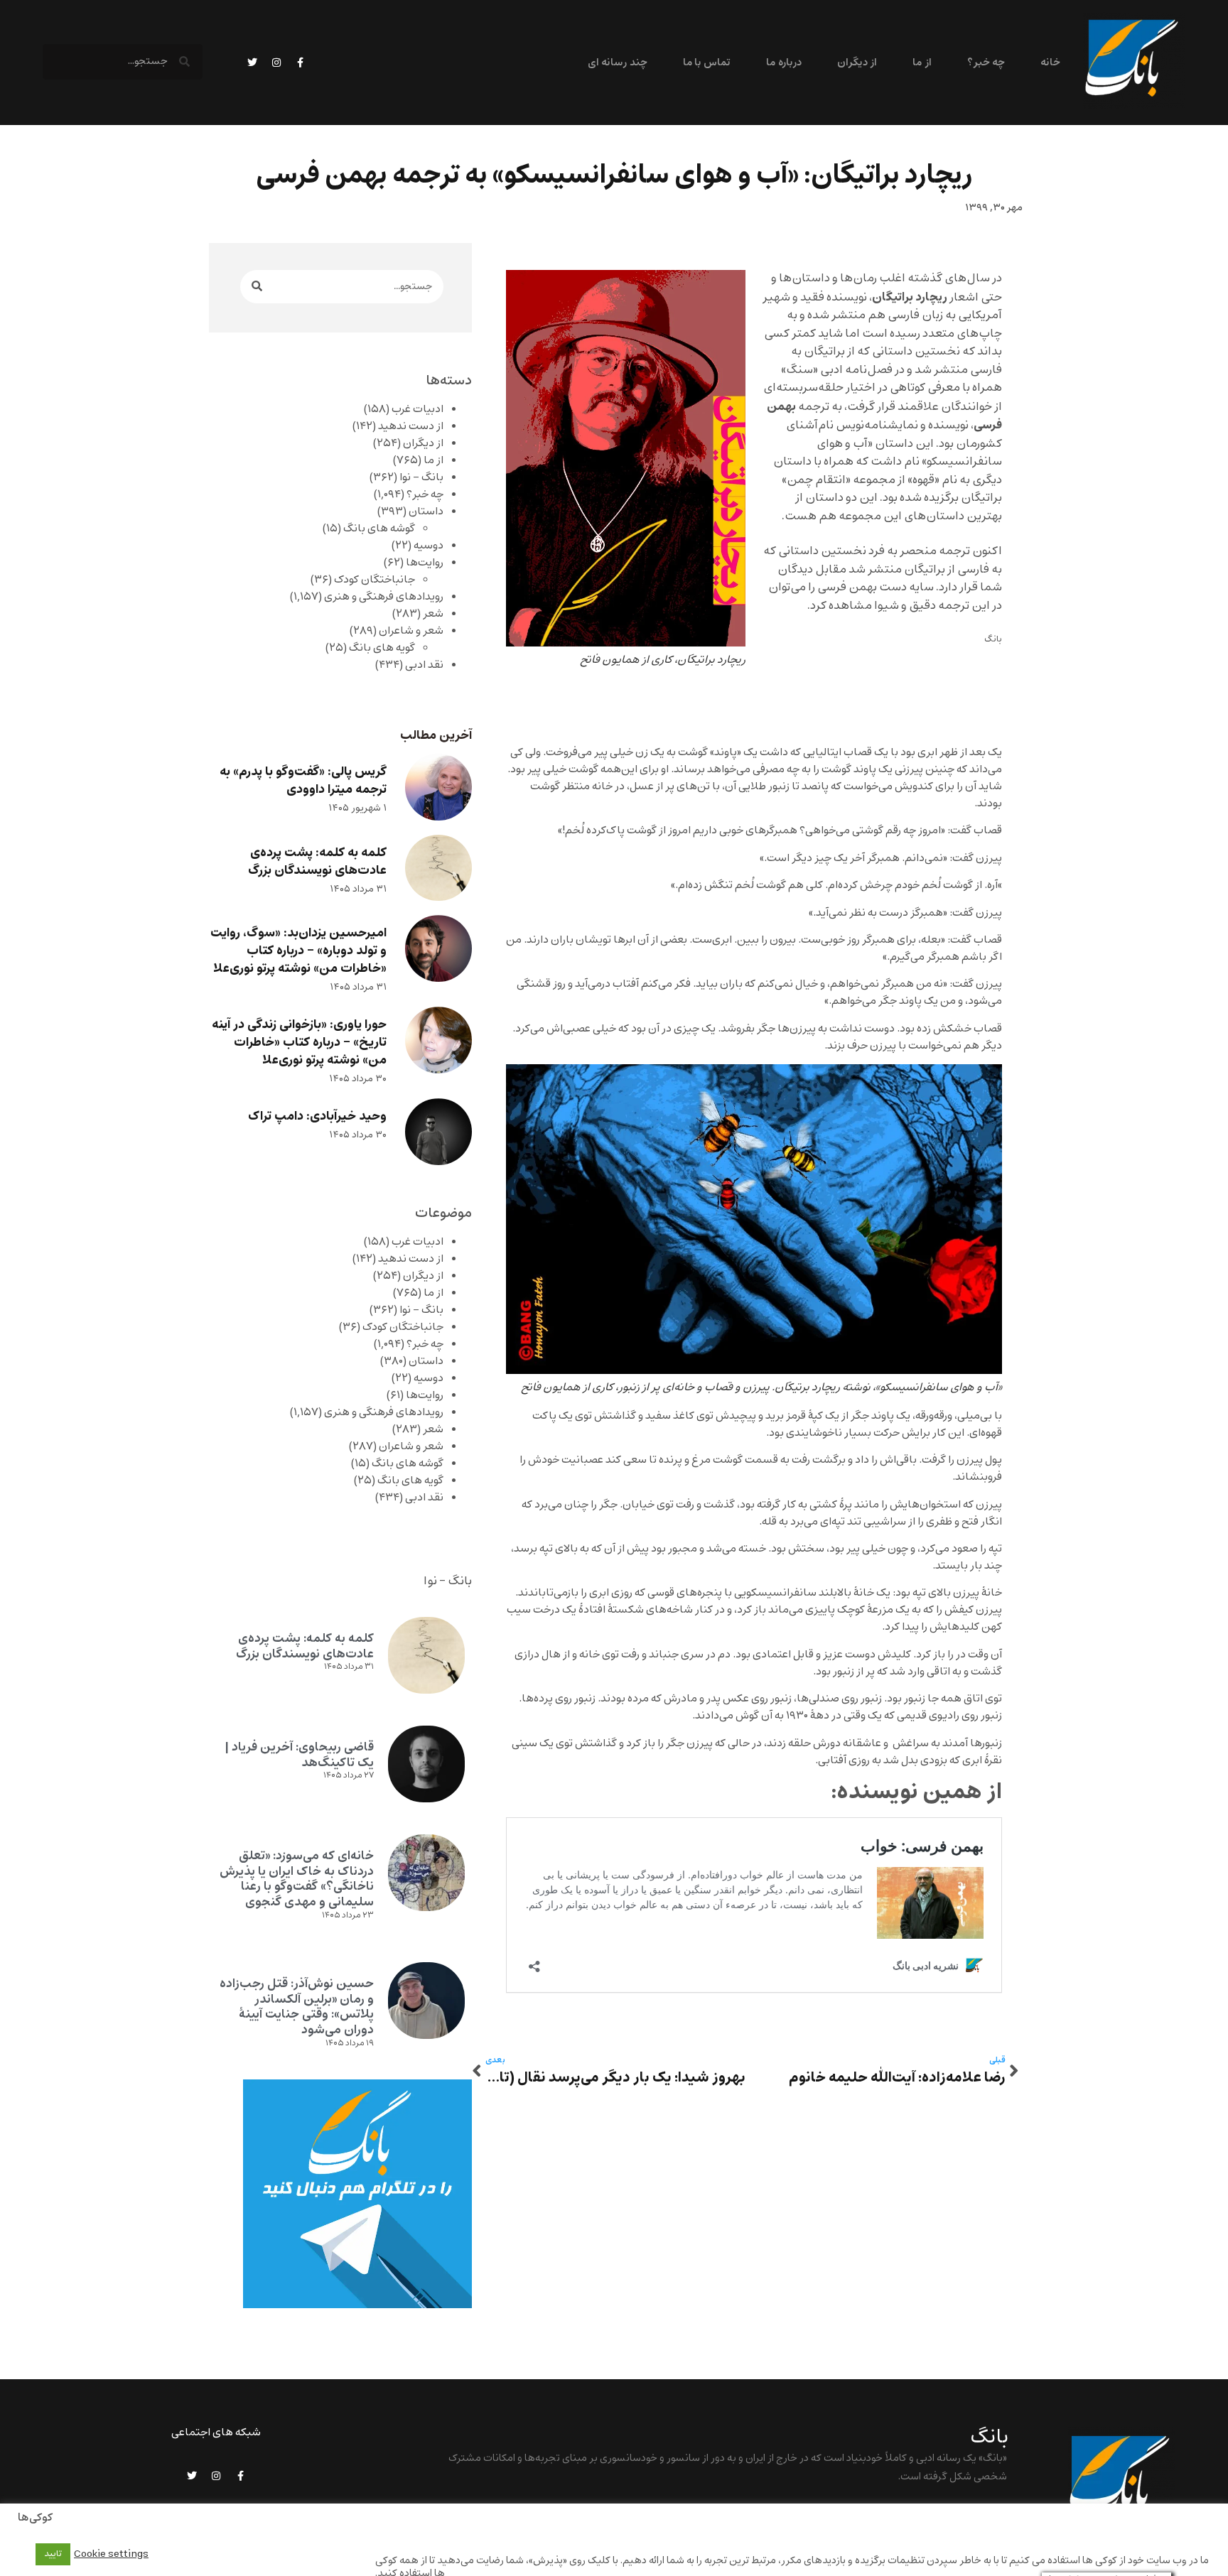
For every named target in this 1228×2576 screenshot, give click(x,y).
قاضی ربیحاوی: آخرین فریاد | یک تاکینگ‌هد (299, 1755)
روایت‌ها (425, 563)
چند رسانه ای (618, 63)
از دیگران (857, 63)
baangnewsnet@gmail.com (940, 2513)
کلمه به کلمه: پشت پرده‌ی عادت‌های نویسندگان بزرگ (317, 862)
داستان (426, 512)
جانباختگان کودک (375, 580)
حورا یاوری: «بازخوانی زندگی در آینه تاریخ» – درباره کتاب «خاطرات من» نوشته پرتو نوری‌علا (299, 1043)
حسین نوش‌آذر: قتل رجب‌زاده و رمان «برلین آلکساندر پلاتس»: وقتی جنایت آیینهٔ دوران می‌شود (297, 2007)
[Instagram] (276, 63)
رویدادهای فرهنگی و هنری (384, 597)
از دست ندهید (411, 426)
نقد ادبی (424, 665)
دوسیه (429, 546)
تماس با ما (707, 63)
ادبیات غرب (418, 409)
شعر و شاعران (411, 631)
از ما (922, 63)
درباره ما (783, 63)
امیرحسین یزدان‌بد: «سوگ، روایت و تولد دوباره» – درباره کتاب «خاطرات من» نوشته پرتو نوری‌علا (298, 951)
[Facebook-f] (301, 63)
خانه (1050, 63)
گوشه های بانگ (379, 529)
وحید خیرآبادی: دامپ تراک (317, 1116)
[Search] (257, 287)
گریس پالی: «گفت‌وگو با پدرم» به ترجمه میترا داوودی (303, 781)
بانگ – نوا (421, 477)
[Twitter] (252, 63)
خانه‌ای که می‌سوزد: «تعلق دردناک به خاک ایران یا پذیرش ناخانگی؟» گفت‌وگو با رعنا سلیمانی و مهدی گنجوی (297, 1879)
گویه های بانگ (382, 648)
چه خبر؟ (986, 63)
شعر (433, 614)
